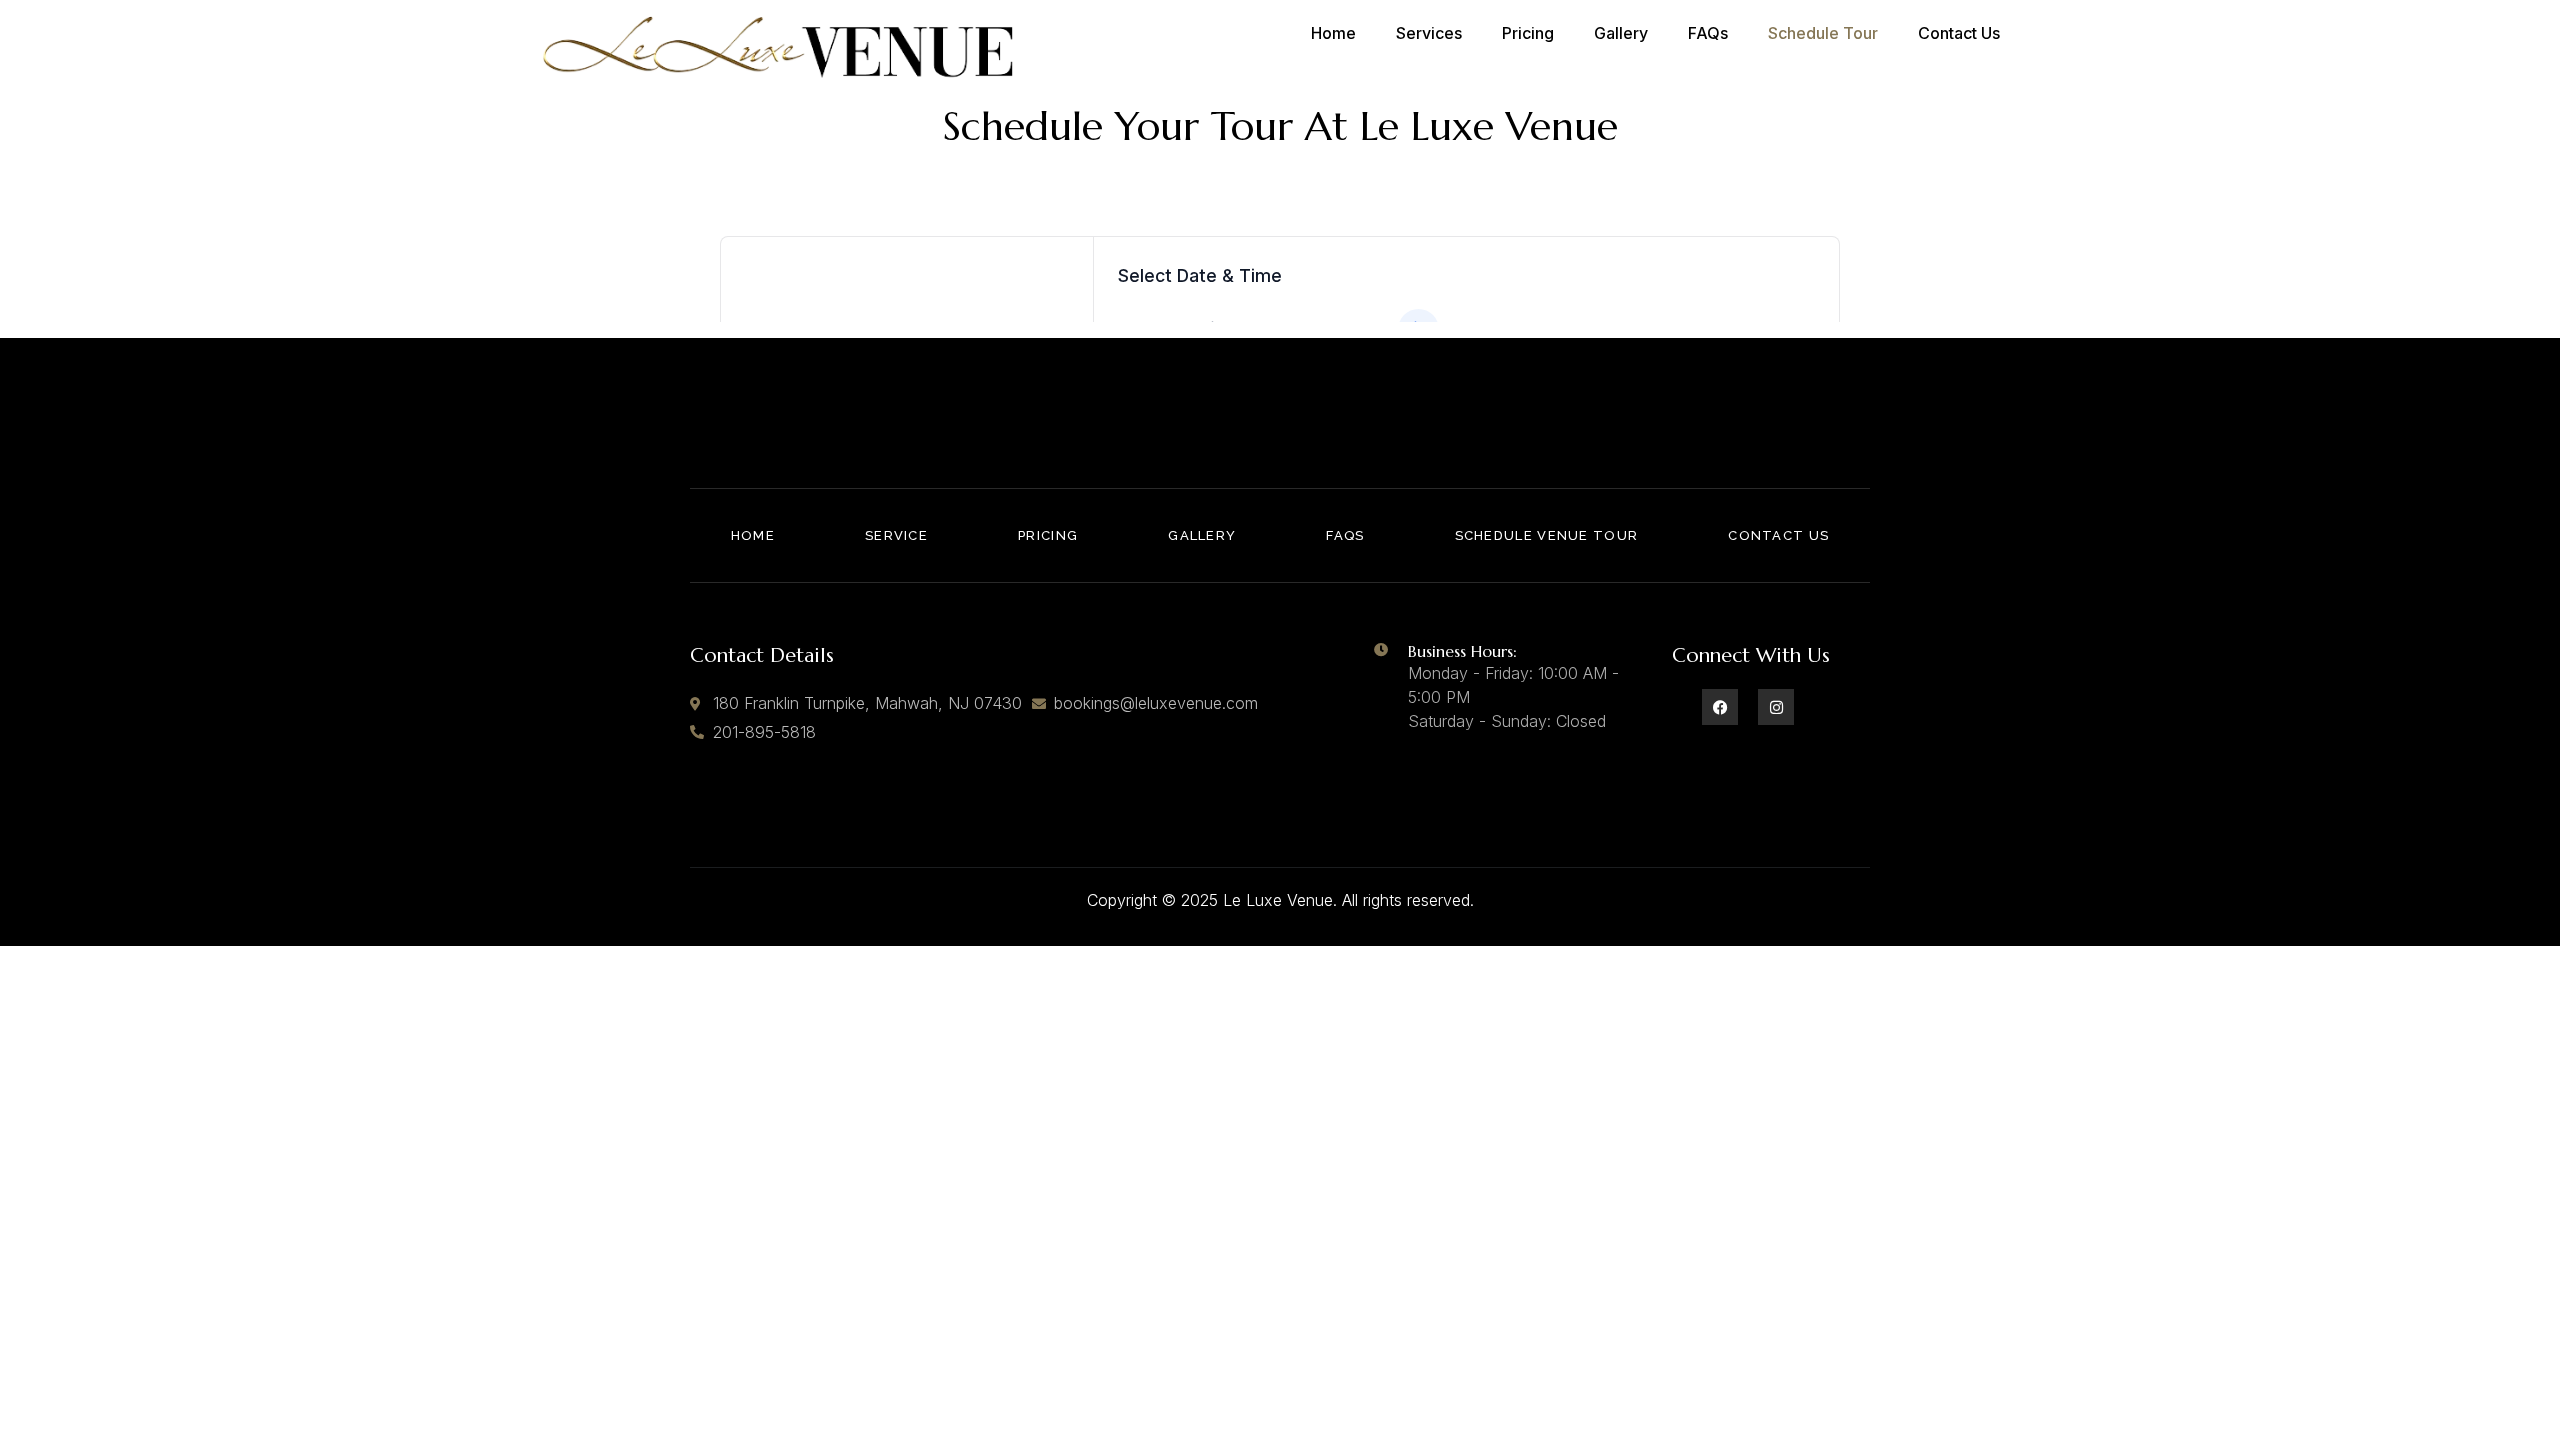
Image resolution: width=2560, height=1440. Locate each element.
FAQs (1708, 33)
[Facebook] (1720, 707)
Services (1429, 33)
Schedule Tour (1823, 33)
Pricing (1528, 33)
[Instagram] (1776, 707)
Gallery (1621, 33)
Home (1333, 33)
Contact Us (1959, 33)
